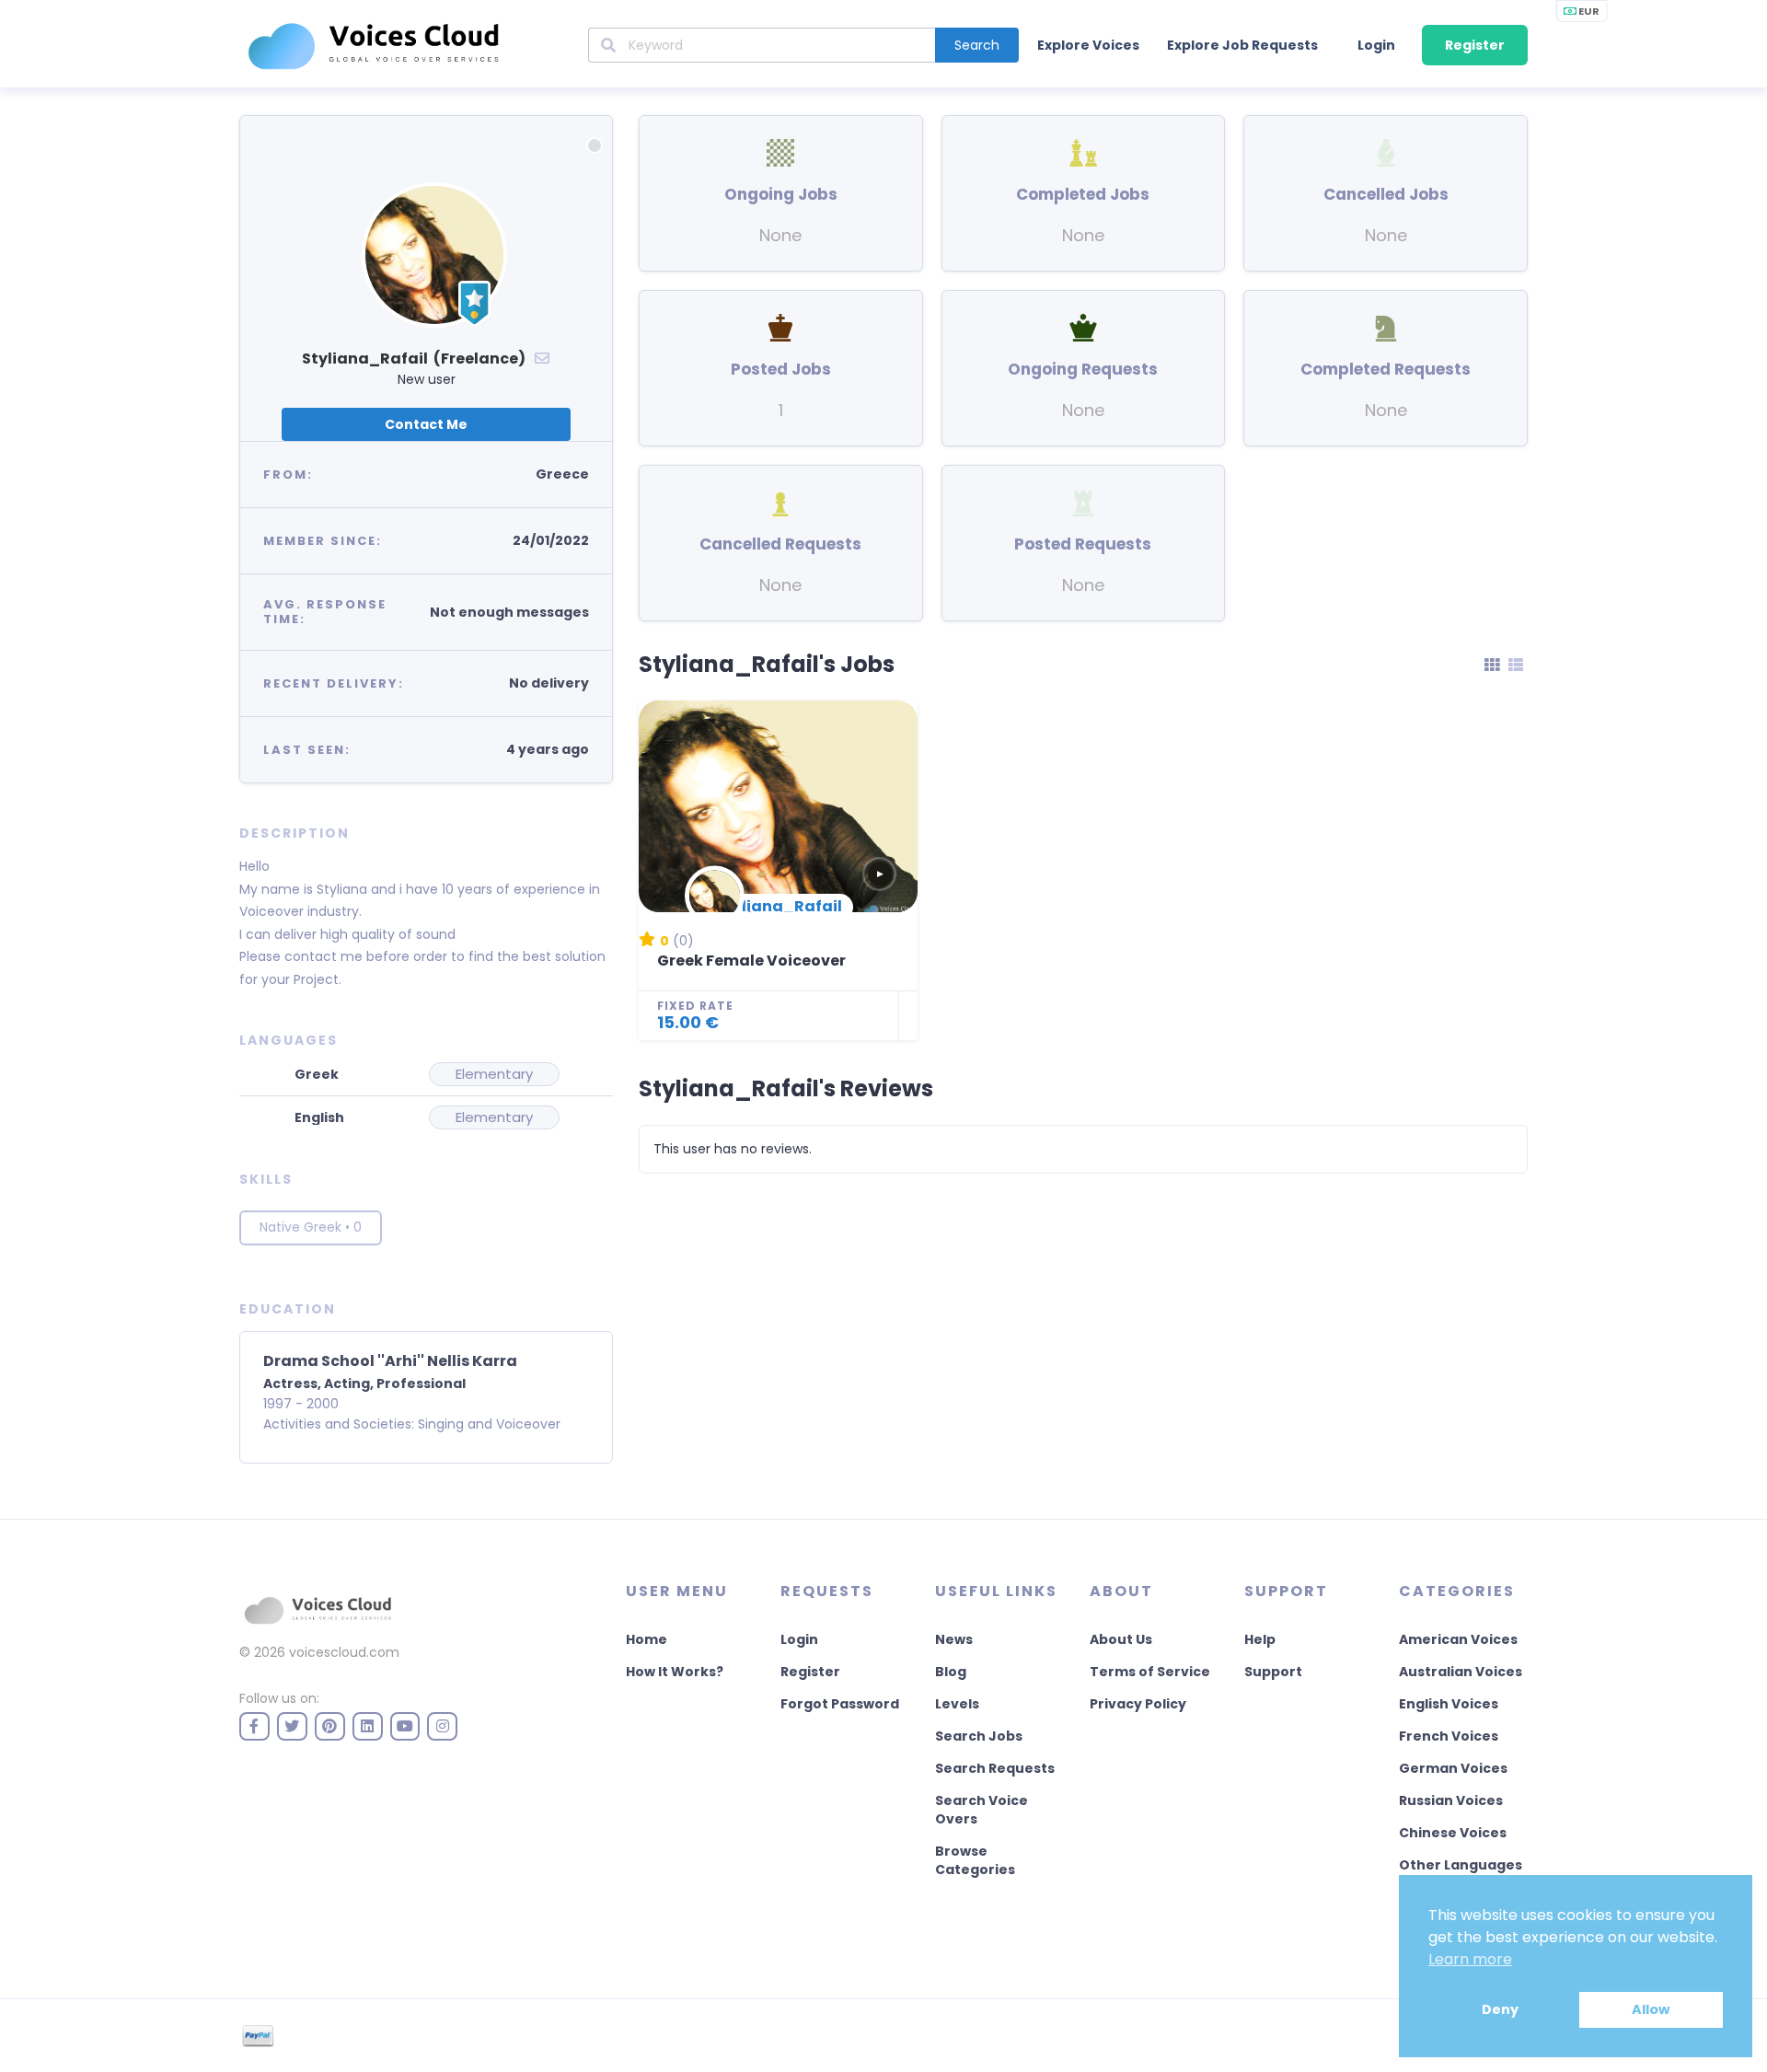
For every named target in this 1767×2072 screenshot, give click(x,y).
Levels (957, 1704)
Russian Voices (1451, 1800)
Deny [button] (1500, 2009)
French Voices (1449, 1736)
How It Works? (675, 1672)
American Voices (1458, 1639)
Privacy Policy (1138, 1704)
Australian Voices (1461, 1672)
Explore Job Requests (1242, 45)
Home (647, 1639)
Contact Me (426, 424)
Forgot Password (840, 1704)
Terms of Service (1150, 1672)
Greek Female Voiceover (751, 961)
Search (977, 45)
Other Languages (1461, 1865)
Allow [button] (1651, 2009)
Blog (951, 1672)
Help (1260, 1639)
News (954, 1639)
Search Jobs (979, 1736)
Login (1376, 45)
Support (1273, 1672)
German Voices (1453, 1768)
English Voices (1449, 1704)
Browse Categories (975, 1860)
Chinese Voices (1453, 1833)
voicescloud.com (344, 1652)
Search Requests (995, 1768)
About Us (1121, 1639)
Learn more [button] (1470, 1959)
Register (1475, 45)
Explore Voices (1088, 45)
